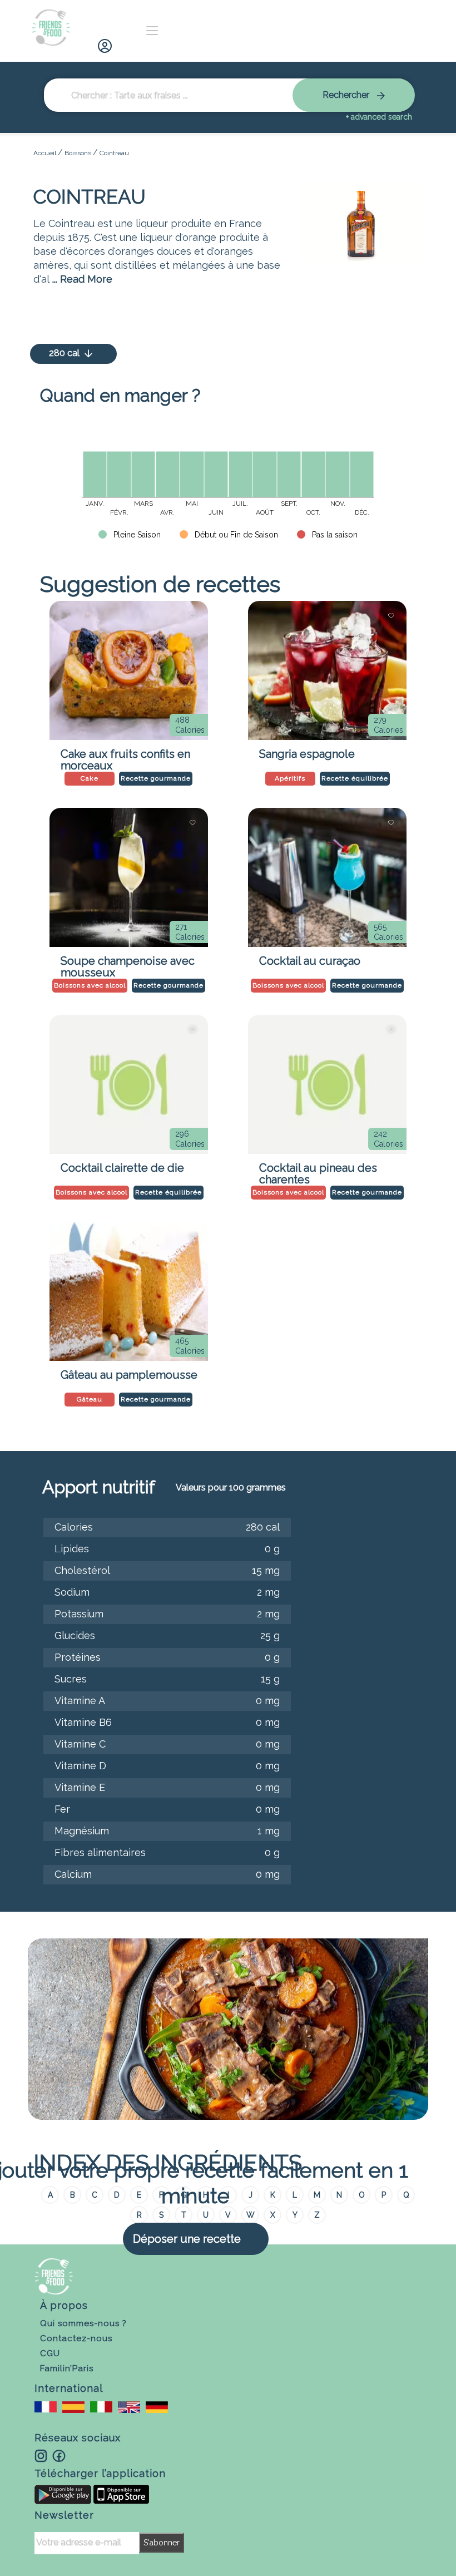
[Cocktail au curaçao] (327, 877)
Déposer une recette (187, 2239)
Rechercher (347, 95)
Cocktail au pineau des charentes (318, 1171)
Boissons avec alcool (90, 985)
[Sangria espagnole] (327, 670)
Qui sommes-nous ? (83, 2323)
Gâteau (90, 1399)
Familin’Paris (67, 2368)
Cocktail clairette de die (122, 1168)
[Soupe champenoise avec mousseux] (128, 877)
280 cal (65, 353)
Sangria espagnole (307, 754)
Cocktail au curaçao (310, 961)
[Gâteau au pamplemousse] (128, 1291)
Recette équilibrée (355, 778)
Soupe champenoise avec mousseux (128, 964)
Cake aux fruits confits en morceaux (125, 757)
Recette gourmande (156, 778)
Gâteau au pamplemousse (129, 1375)
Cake (90, 778)
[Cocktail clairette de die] (128, 1084)
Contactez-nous (76, 2338)
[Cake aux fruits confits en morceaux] (128, 670)
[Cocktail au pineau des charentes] (327, 1084)
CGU (50, 2353)
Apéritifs (290, 778)
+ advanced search (379, 117)
